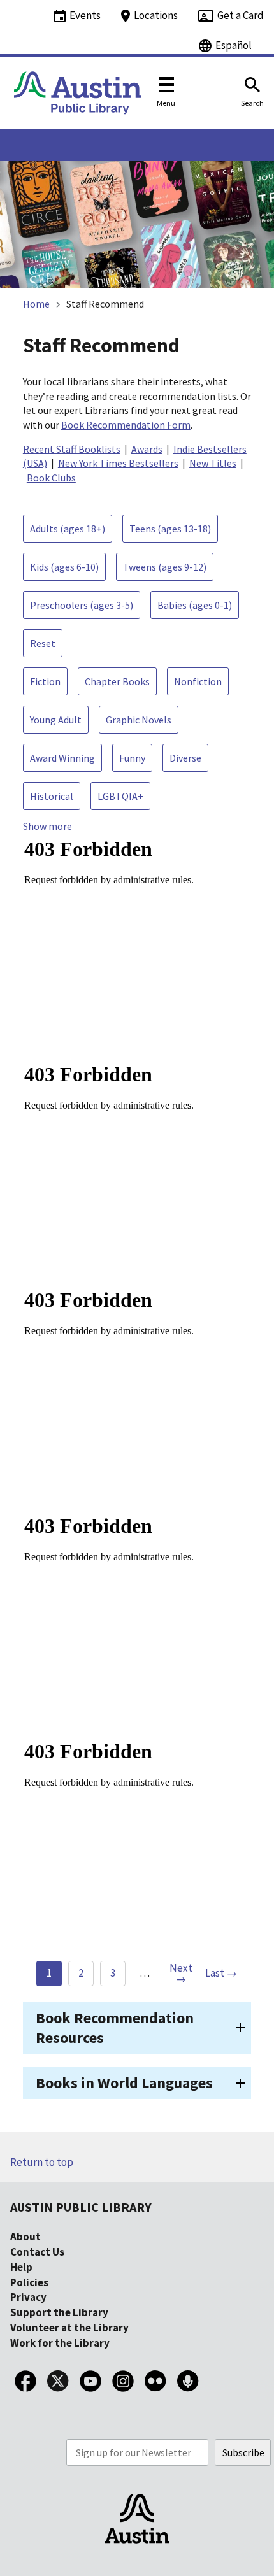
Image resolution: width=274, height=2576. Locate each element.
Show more (47, 826)
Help (21, 2267)
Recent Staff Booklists (72, 449)
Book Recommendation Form (126, 425)
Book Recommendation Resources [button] (115, 2028)
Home (36, 304)
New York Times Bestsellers (118, 463)
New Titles (213, 463)
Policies (29, 2282)
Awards (147, 449)
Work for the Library (60, 2343)
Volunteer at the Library (69, 2328)
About (25, 2237)
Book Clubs (51, 478)
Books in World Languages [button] (124, 2083)
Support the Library (59, 2312)
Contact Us (37, 2252)
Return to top (42, 2162)
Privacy (28, 2297)
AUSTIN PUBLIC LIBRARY (81, 2207)
